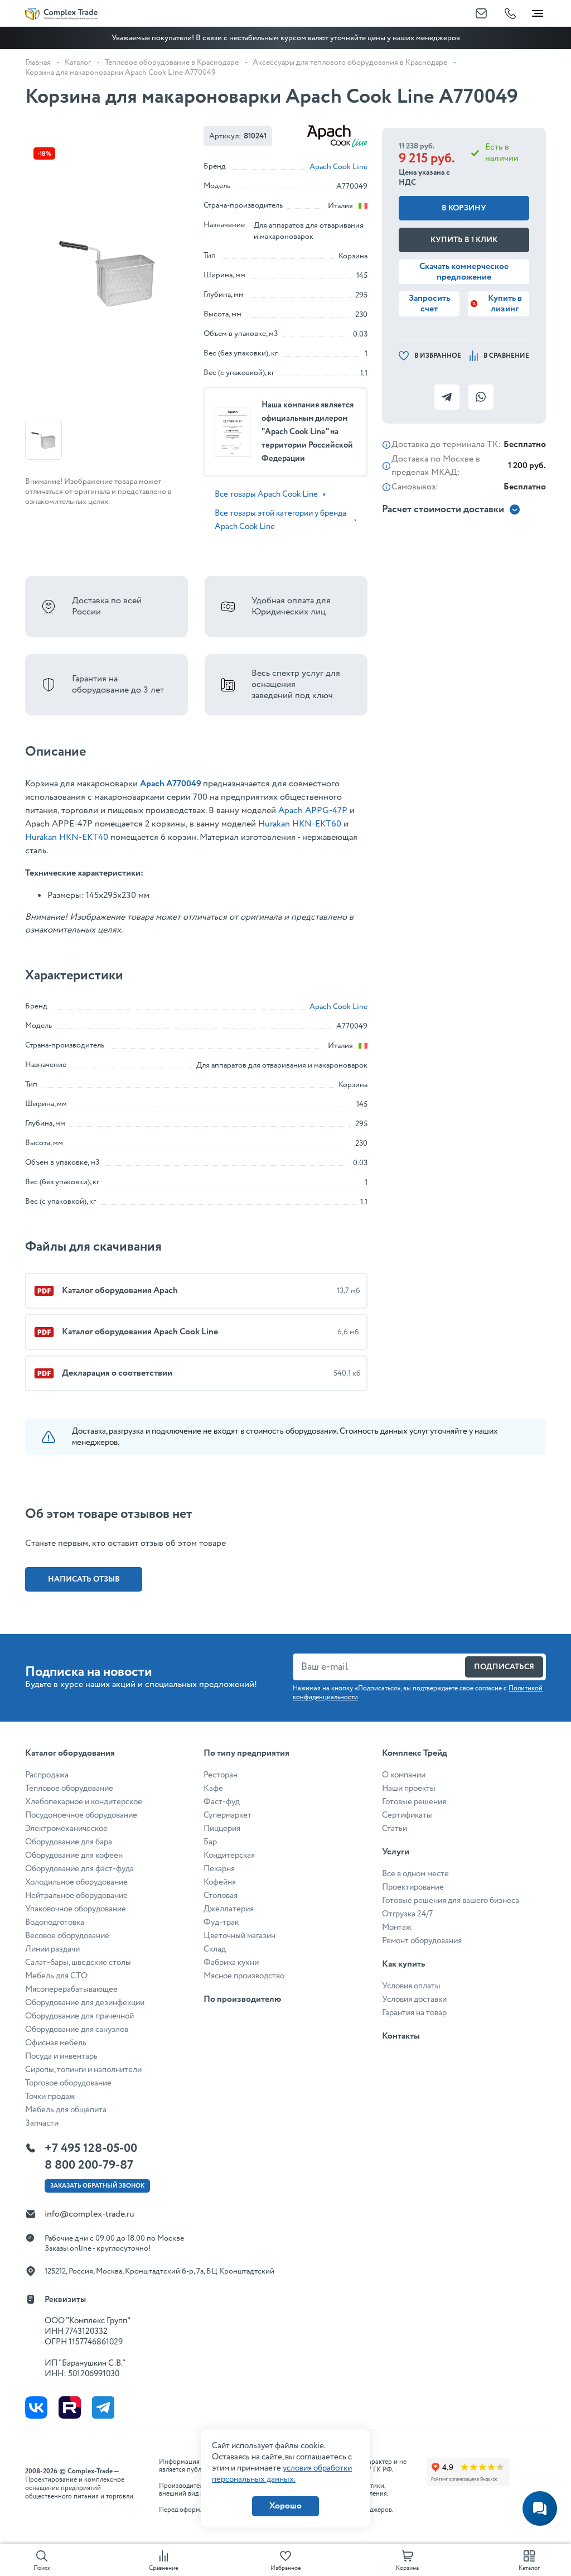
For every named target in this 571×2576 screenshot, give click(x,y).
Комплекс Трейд (415, 1753)
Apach (292, 811)
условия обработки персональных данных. (282, 2474)
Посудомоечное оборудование (81, 1815)
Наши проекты (409, 1789)
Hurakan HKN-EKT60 (300, 824)
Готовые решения (414, 1802)
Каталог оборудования (70, 1753)
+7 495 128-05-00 (91, 2149)
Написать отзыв (84, 1579)
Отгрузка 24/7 (407, 1914)
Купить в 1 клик (464, 240)
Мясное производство (244, 1976)
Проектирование (413, 1887)
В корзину (464, 208)
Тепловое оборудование (69, 1789)
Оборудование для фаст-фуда (79, 1869)
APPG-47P (326, 811)
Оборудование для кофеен (74, 1856)
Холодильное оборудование (76, 1882)
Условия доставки (414, 2000)
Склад (215, 1949)
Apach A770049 (171, 784)
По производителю (242, 1999)
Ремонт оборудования (422, 1941)
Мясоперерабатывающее (71, 1989)
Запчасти (42, 2123)
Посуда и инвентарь (61, 2056)
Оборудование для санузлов (77, 2030)
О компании (404, 1775)
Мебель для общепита (66, 2110)
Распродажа (47, 1775)
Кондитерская (229, 1856)
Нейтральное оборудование (76, 1896)
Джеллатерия (229, 1909)
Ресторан (221, 1775)
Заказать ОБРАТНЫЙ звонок (97, 2186)
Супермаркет (228, 1815)
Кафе (213, 1789)
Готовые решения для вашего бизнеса (451, 1901)
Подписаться (504, 1667)
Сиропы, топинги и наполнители (83, 2070)
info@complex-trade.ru (89, 2214)
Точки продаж (50, 2097)
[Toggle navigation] (538, 11)
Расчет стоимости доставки (443, 510)
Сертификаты (407, 1815)
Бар (210, 1842)
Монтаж (397, 1928)
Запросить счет (429, 304)
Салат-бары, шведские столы (78, 1963)
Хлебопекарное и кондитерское (84, 1802)
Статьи (395, 1829)
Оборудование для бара (69, 1842)
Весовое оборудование (67, 1936)
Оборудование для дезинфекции (85, 2003)
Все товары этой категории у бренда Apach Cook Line (280, 520)
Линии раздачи (52, 1949)
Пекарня (219, 1869)
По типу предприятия (246, 1753)
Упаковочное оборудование (76, 1909)
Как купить (403, 1964)
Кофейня (220, 1882)
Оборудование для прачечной (79, 2016)
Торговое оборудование (68, 2083)
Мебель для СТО (56, 1976)
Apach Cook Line (338, 167)
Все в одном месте (415, 1874)
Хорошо (285, 2506)
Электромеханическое (66, 1829)
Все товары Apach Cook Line (266, 494)
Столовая (221, 1896)
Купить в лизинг (505, 304)
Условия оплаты (411, 1986)
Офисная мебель (56, 2043)
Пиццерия (222, 1829)
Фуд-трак (221, 1923)
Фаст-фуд (222, 1802)
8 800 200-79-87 (89, 2165)
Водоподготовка (55, 1923)
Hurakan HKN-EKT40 (67, 837)
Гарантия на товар (414, 2013)
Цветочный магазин (239, 1936)
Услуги (396, 1852)
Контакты (401, 2036)
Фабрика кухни (231, 1963)
